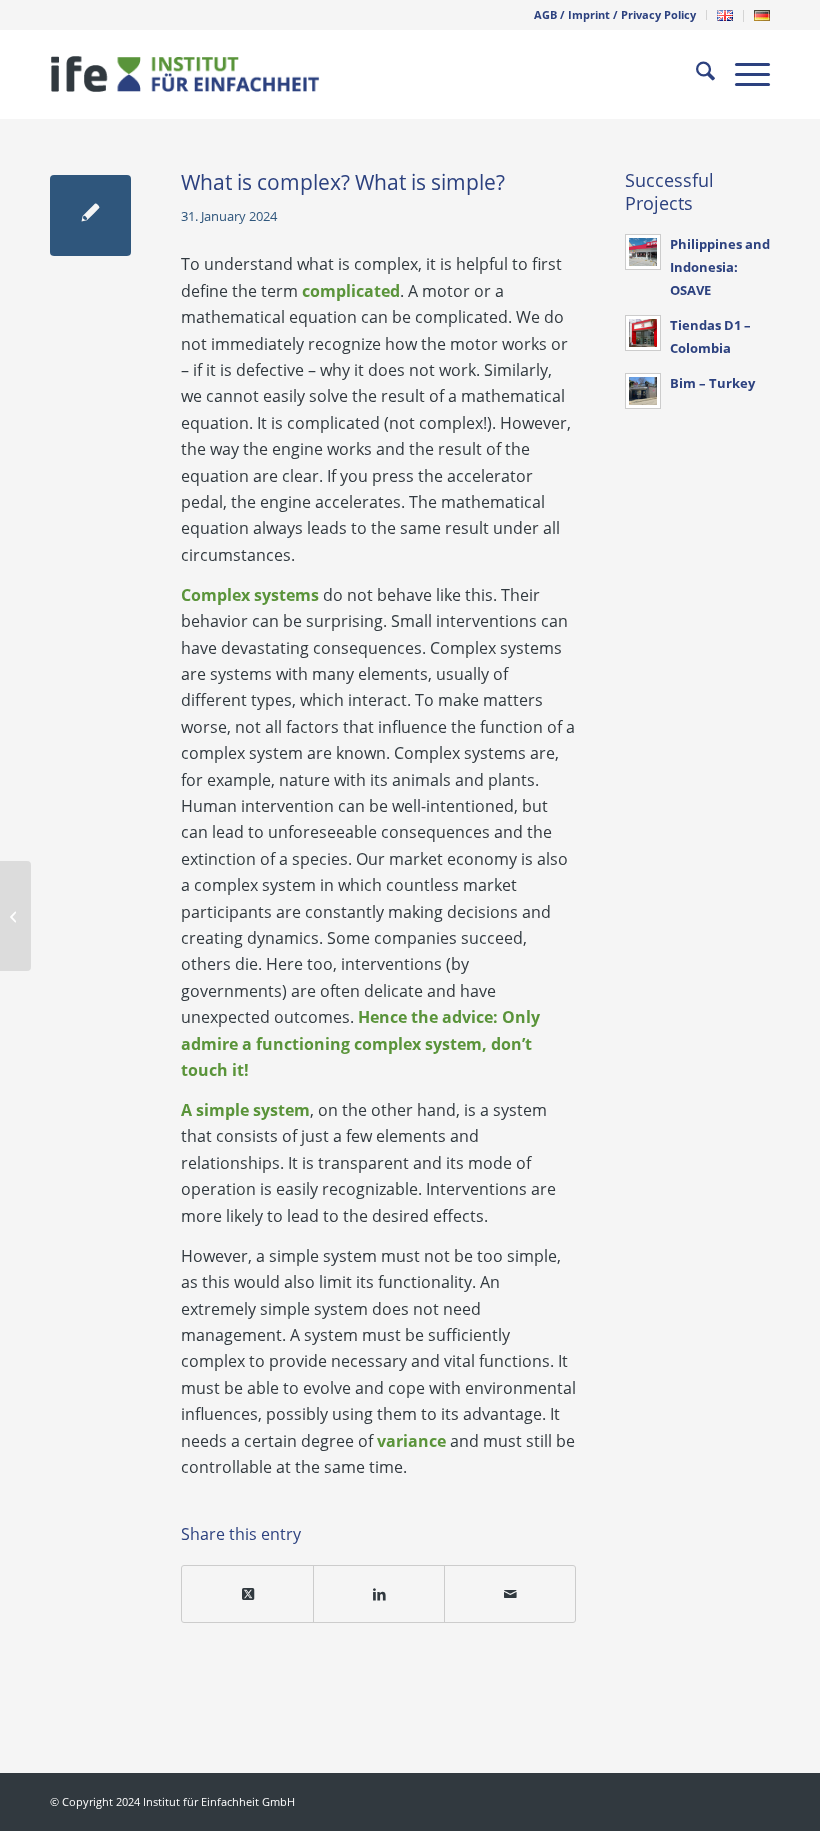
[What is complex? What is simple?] (90, 215)
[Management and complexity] (15, 916)
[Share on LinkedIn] (379, 1594)
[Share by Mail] (510, 1594)
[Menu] (742, 74)
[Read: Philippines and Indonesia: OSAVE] (643, 252)
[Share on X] (247, 1594)
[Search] (695, 74)
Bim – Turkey (712, 383)
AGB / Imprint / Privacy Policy (615, 14)
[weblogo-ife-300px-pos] (185, 74)
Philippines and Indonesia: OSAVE (720, 267)
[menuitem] (615, 15)
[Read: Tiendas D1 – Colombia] (643, 333)
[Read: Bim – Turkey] (643, 391)
